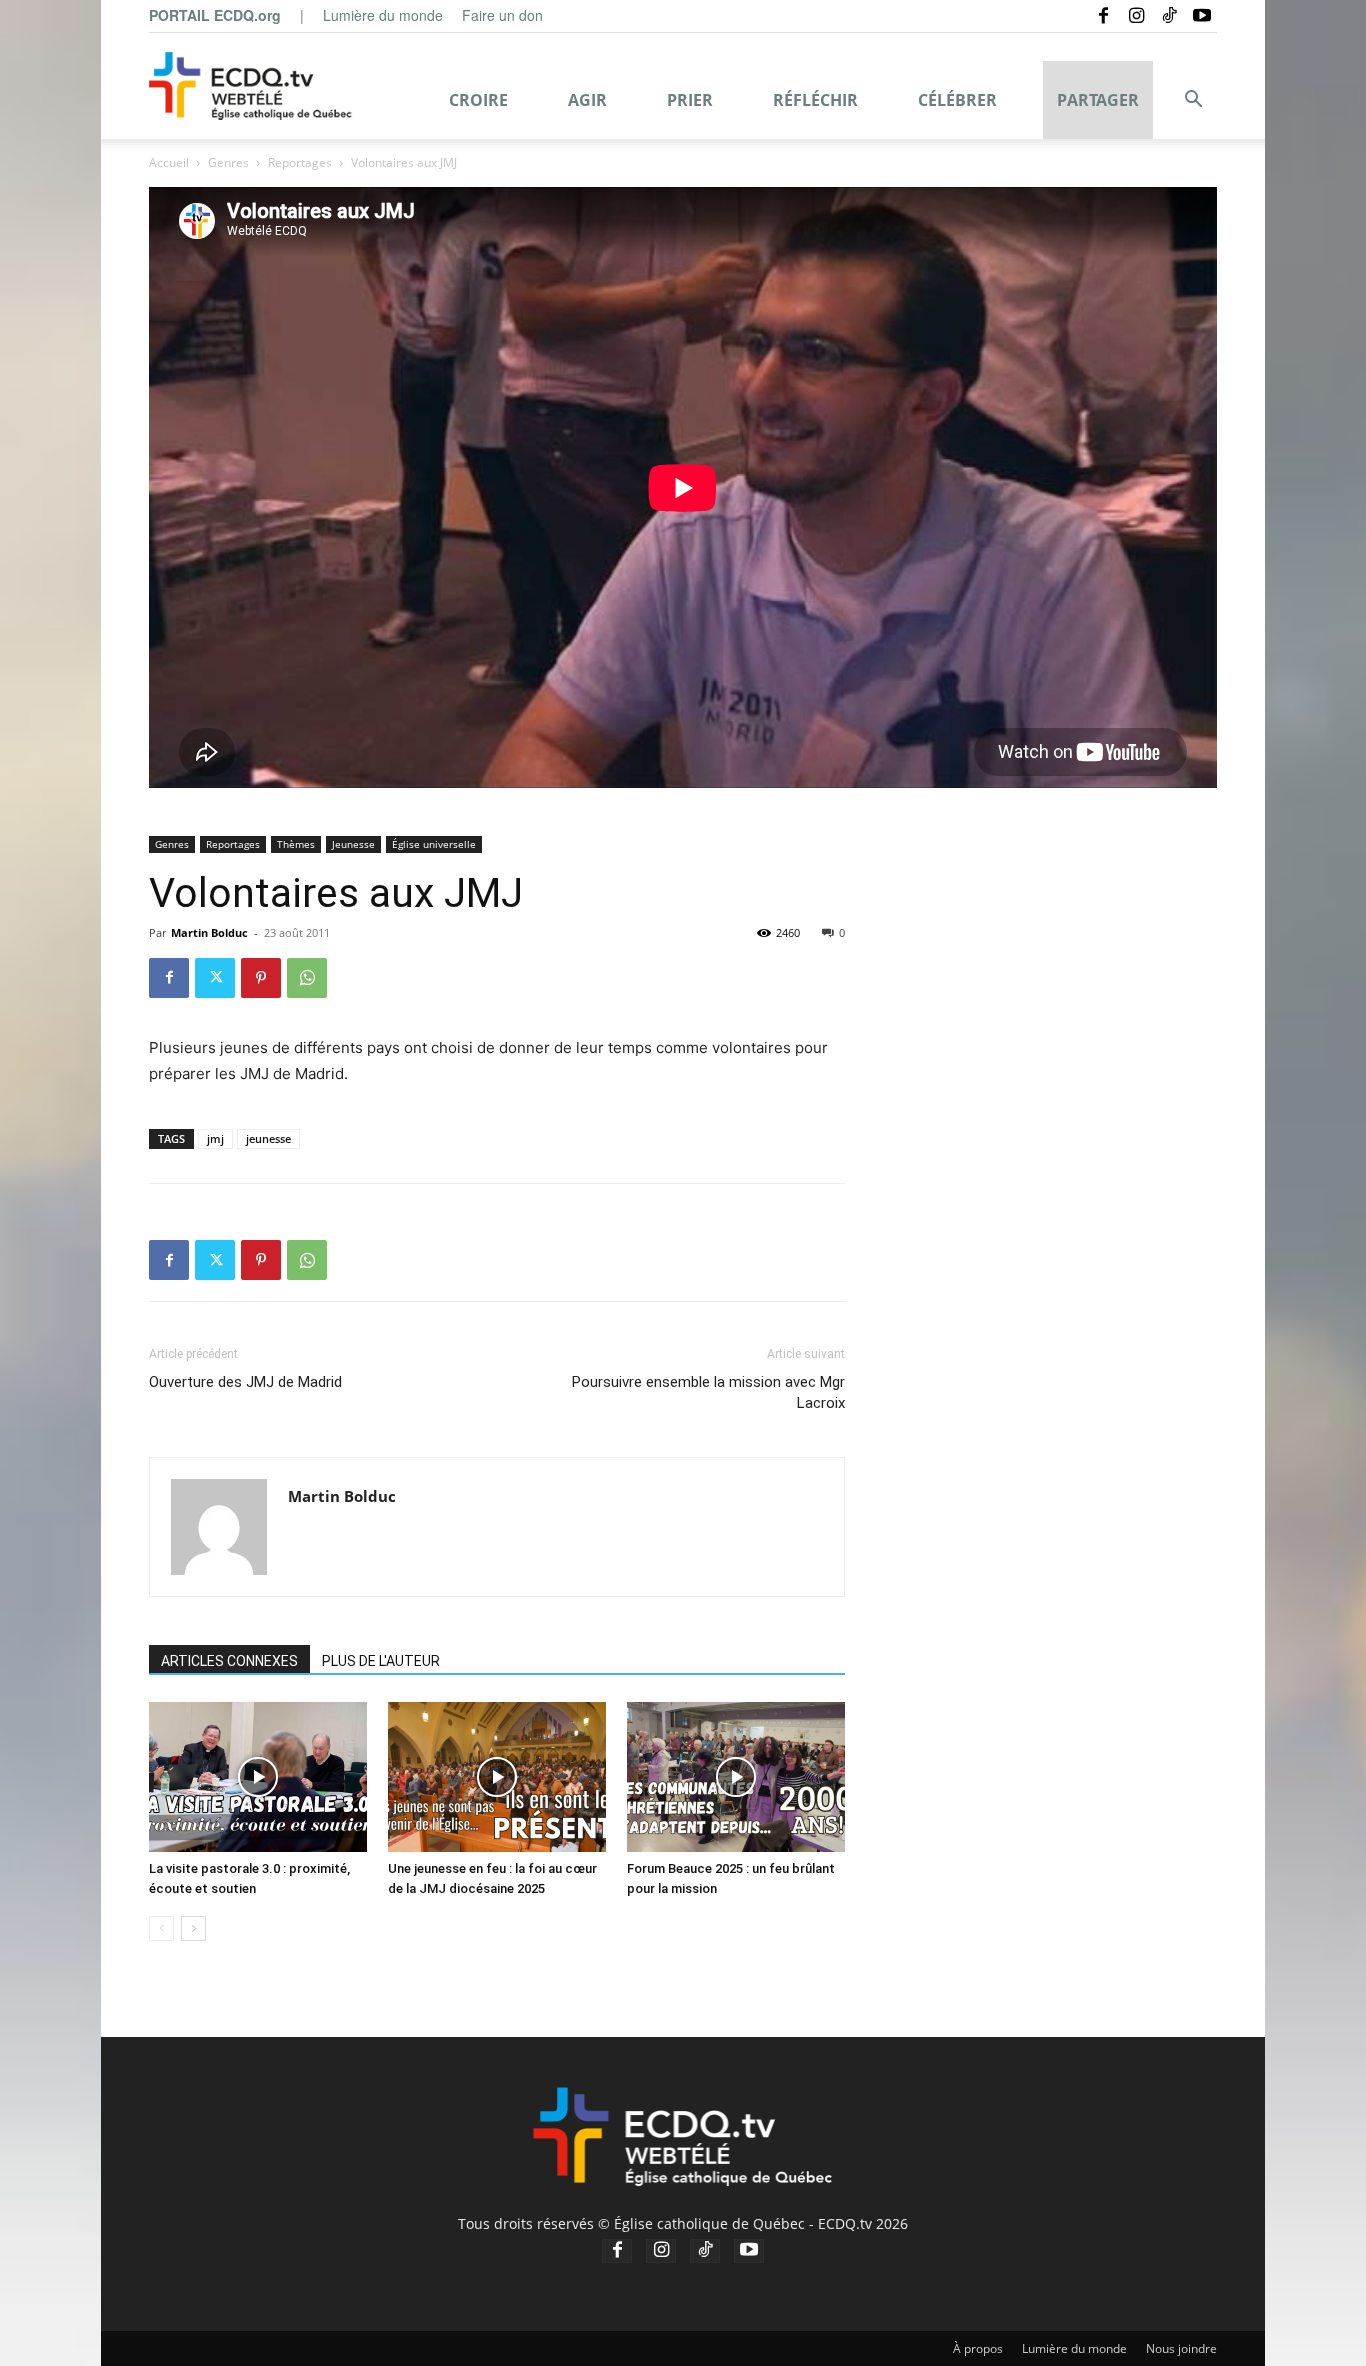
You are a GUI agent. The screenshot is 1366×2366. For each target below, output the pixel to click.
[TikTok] (1169, 15)
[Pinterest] (261, 978)
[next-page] (193, 1928)
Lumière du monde (383, 15)
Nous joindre (1181, 2348)
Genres (228, 162)
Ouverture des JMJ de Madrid (245, 1382)
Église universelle (434, 844)
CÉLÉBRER (957, 100)
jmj (215, 1138)
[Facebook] (1103, 15)
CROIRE (478, 100)
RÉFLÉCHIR (815, 100)
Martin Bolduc (209, 932)
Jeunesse (353, 844)
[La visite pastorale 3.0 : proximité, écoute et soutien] (258, 1777)
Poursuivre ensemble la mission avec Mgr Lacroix (708, 1392)
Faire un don (502, 15)
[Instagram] (1136, 15)
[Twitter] (215, 978)
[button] (1193, 101)
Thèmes (296, 844)
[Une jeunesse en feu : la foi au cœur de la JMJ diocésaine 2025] (497, 1777)
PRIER (690, 100)
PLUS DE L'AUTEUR (381, 1661)
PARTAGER (1098, 100)
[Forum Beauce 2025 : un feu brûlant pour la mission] (736, 1777)
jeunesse (268, 1138)
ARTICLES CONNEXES (229, 1661)
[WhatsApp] (307, 978)
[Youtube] (1202, 15)
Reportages (300, 162)
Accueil (169, 162)
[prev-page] (161, 1928)
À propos (978, 2348)
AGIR (587, 100)
